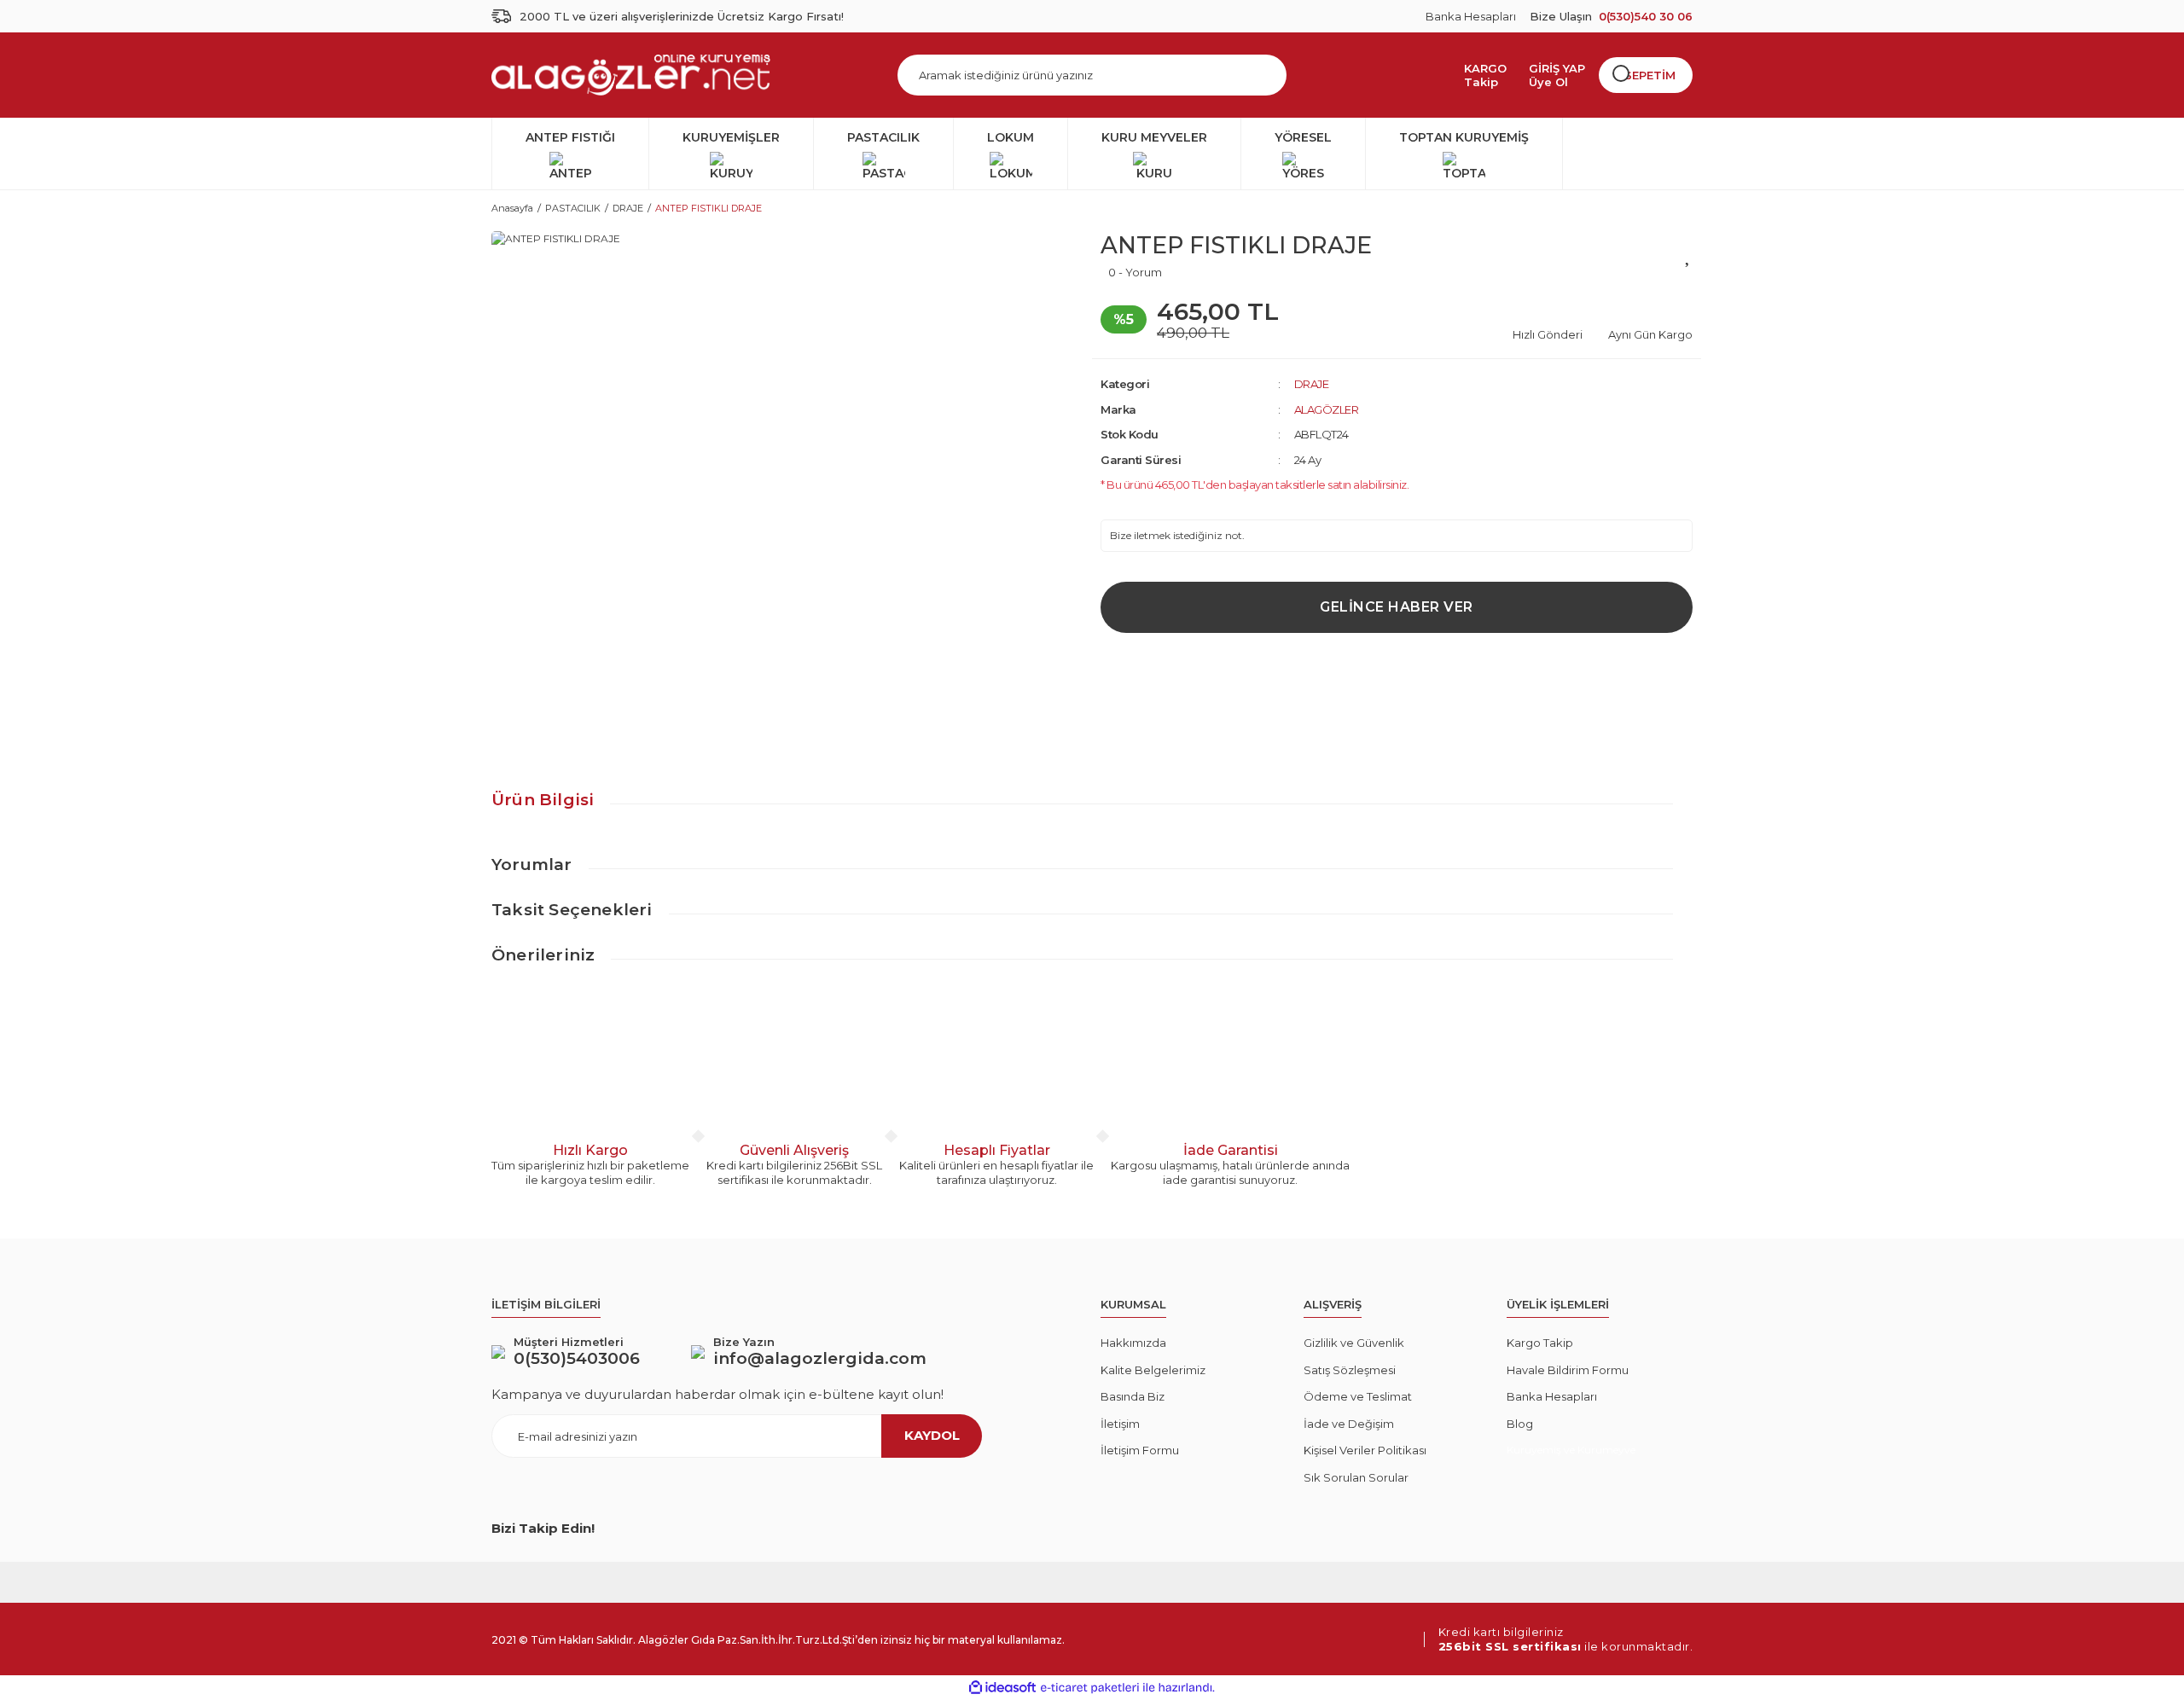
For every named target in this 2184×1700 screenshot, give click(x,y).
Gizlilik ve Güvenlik (1354, 1343)
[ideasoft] (1002, 1688)
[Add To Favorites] (1689, 254)
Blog (1520, 1424)
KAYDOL (932, 1435)
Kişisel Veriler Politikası (1365, 1450)
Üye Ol (1548, 82)
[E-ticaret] (1090, 1688)
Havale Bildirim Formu (1568, 1370)
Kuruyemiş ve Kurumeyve (1571, 1450)
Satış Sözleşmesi (1350, 1370)
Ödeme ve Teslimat (1358, 1396)
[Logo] (631, 75)
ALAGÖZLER (1327, 409)
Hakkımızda (1133, 1343)
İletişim (1120, 1424)
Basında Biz (1133, 1396)
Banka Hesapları (1471, 16)
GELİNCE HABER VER (1397, 607)
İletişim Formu (1140, 1450)
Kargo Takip (1540, 1343)
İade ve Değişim (1349, 1424)
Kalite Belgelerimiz (1153, 1370)
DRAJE (1312, 384)
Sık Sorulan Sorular (1356, 1477)
